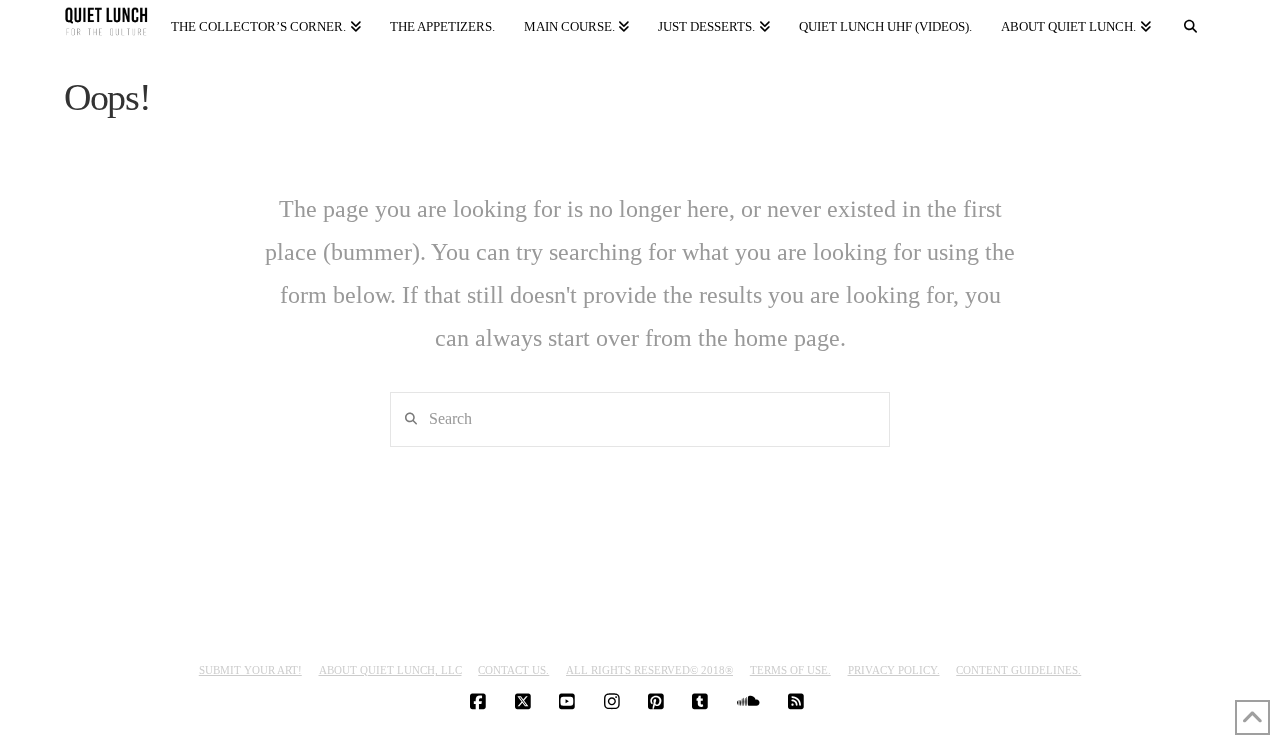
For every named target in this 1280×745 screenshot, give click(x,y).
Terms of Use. (790, 670)
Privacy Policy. (894, 670)
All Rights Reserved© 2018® (649, 670)
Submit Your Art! (250, 670)
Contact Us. (513, 670)
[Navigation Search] (1191, 22)
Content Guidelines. (1018, 670)
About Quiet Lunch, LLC (390, 670)
